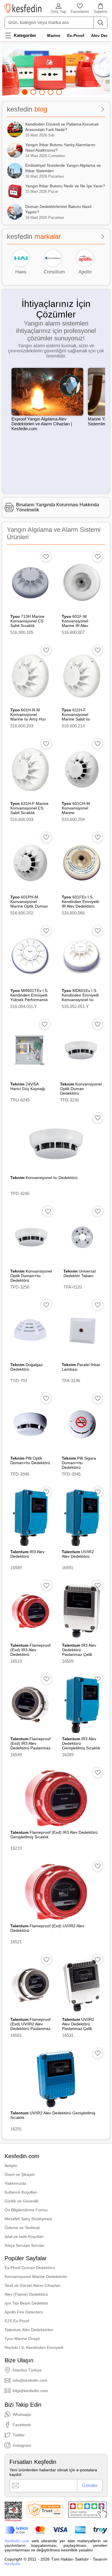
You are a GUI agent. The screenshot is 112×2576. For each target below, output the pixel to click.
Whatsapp (22, 2414)
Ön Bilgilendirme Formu (26, 2210)
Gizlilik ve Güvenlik (22, 2201)
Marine (54, 35)
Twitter (19, 2435)
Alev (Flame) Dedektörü (26, 2294)
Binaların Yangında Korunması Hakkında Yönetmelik (58, 507)
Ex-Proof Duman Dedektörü (30, 2268)
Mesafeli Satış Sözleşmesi (28, 2219)
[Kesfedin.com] (23, 8)
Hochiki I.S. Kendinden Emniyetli (34, 2347)
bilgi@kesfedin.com (30, 2391)
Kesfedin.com (17, 2541)
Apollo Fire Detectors (24, 2312)
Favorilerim (80, 12)
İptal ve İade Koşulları (24, 2236)
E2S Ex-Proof (17, 2321)
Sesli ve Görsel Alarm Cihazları (33, 2285)
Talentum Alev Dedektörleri (29, 2330)
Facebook (22, 2425)
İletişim (11, 2166)
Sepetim (101, 12)
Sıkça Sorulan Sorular (24, 2245)
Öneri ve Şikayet (20, 2174)
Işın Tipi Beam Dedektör (26, 2303)
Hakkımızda (15, 2183)
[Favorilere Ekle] (46, 557)
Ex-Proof (76, 35)
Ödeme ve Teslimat (22, 2228)
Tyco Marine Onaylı (22, 2339)
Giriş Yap (58, 12)
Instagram (22, 2445)
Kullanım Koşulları (21, 2192)
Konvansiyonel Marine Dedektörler (36, 2277)
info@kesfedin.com (30, 2380)
